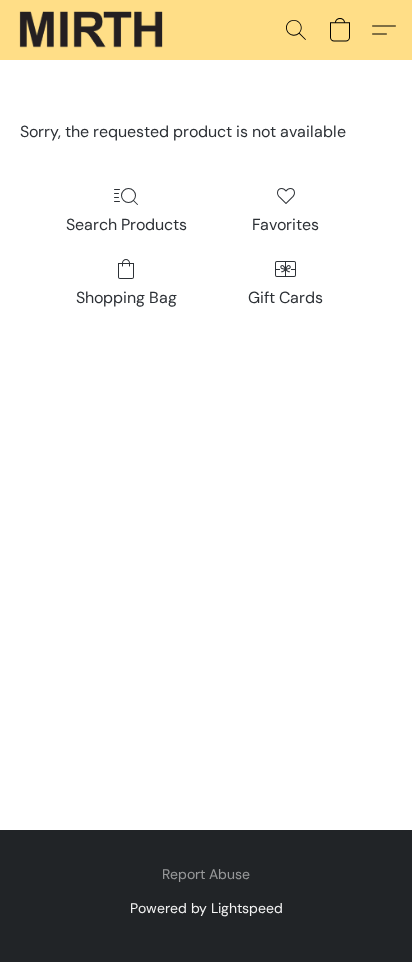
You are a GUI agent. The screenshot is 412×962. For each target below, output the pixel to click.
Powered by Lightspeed (206, 908)
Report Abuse (206, 874)
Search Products (126, 224)
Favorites (285, 224)
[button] (95, 30)
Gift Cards (285, 297)
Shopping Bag (126, 297)
